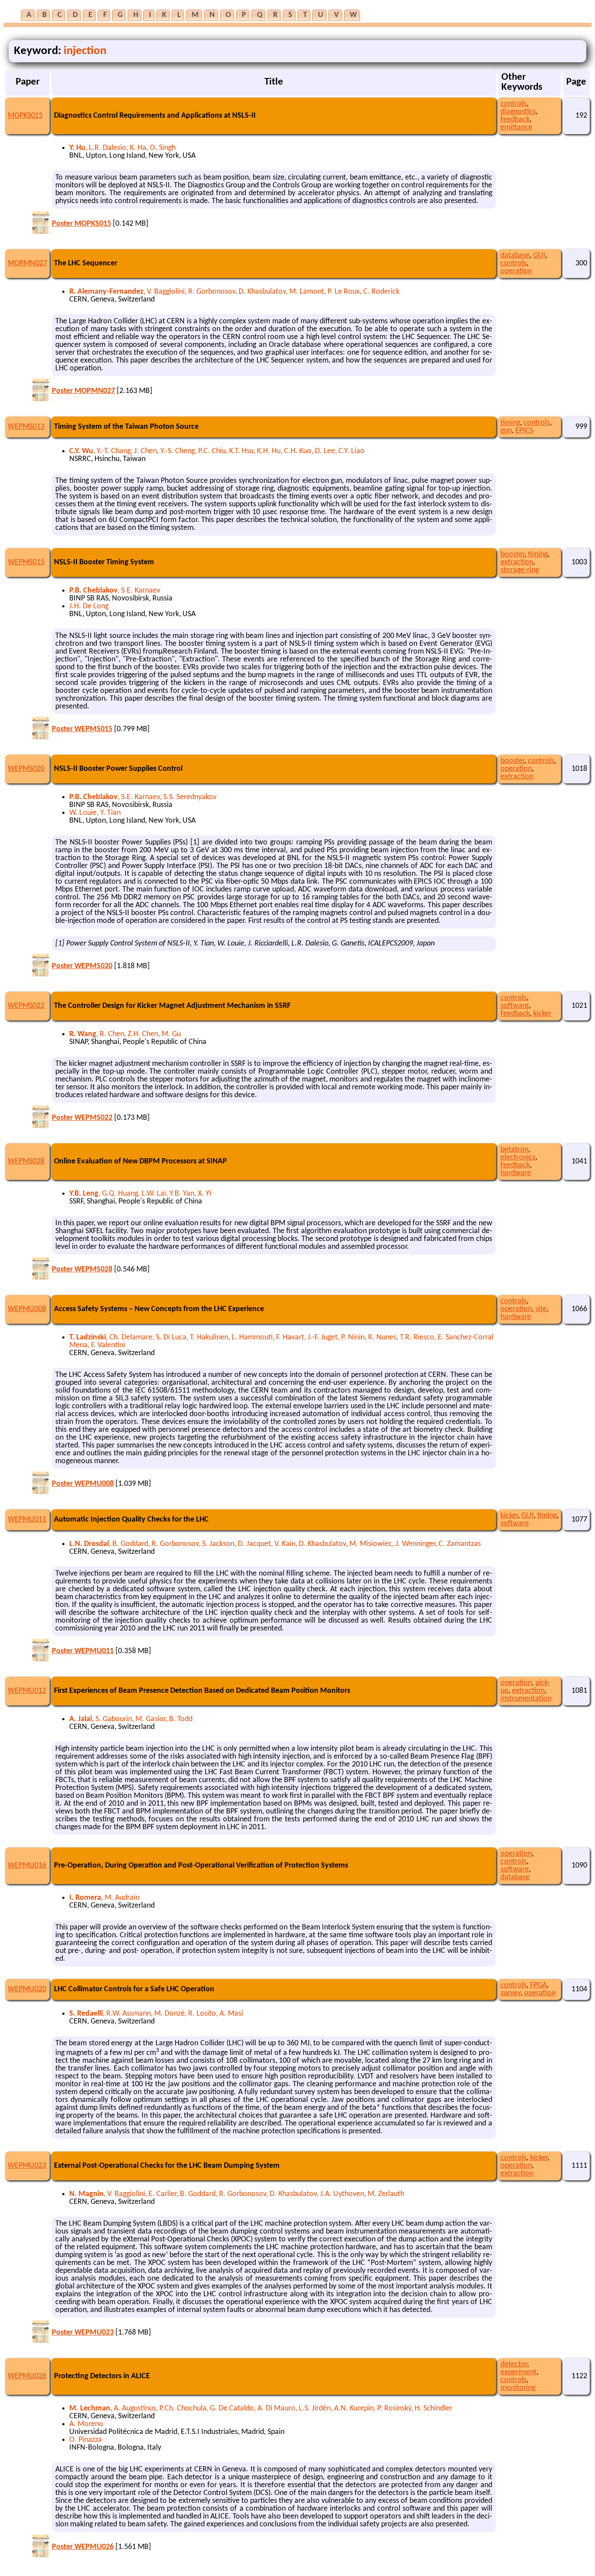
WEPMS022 (26, 1006)
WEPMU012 (27, 1691)
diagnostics (518, 112)
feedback (515, 120)
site (541, 1309)
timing (510, 423)
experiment (519, 2372)
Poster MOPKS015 (81, 224)
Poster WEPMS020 (82, 966)
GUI (539, 256)
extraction (517, 562)
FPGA (538, 1985)
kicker (542, 1014)
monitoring (518, 2388)
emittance (516, 127)
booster (512, 554)
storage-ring (520, 570)
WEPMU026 (27, 2376)
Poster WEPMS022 (82, 1118)
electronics (518, 1158)
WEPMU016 (27, 1866)
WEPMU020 (27, 1989)
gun (506, 431)
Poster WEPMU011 (83, 1651)
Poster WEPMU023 (83, 2333)
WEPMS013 (26, 427)
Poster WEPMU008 (83, 1484)
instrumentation (526, 1699)
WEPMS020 (26, 769)
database (515, 256)
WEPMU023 (27, 2166)
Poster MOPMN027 (83, 391)
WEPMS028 (26, 1161)
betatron (514, 1150)
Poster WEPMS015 (82, 729)
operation (516, 271)
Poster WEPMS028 (82, 1269)
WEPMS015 (26, 562)
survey (510, 1993)
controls (514, 104)
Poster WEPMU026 (83, 2547)
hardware (516, 1173)
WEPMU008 (27, 1309)
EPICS (524, 431)
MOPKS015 (25, 116)
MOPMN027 (27, 263)
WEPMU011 (27, 1520)
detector (514, 2364)
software (515, 1006)
